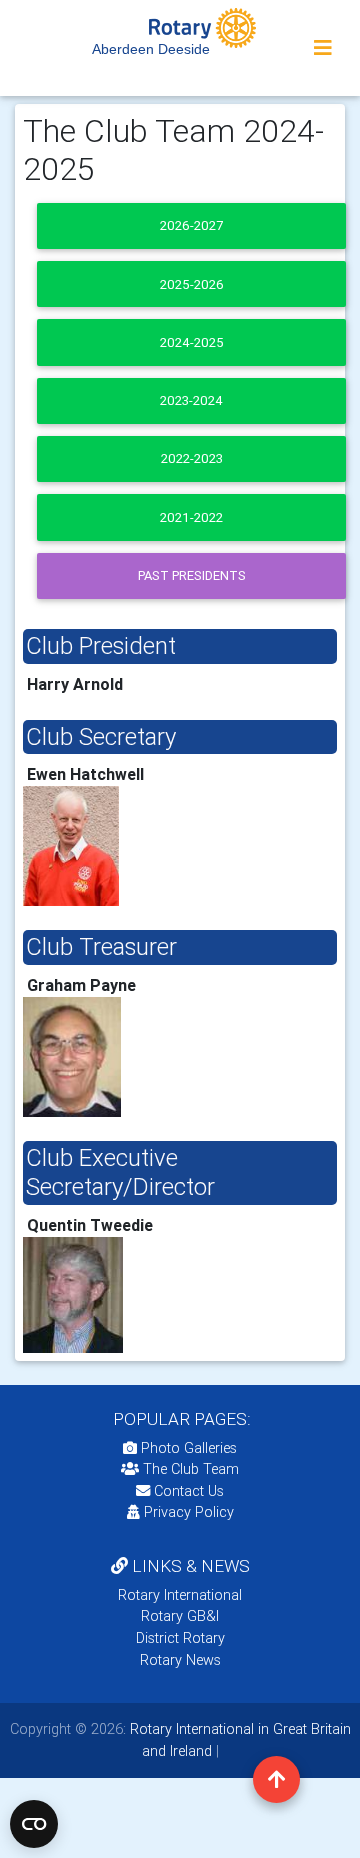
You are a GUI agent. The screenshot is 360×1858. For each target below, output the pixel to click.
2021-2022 (191, 517)
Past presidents (192, 575)
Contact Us (187, 1491)
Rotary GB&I (180, 1616)
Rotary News (180, 1660)
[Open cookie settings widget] (34, 1824)
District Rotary (180, 1638)
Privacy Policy (189, 1512)
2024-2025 (192, 342)
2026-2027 (191, 225)
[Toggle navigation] (323, 48)
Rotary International (180, 1595)
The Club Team (191, 1469)
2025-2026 (192, 284)
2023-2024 (191, 400)
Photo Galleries (187, 1448)
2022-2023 (192, 458)
